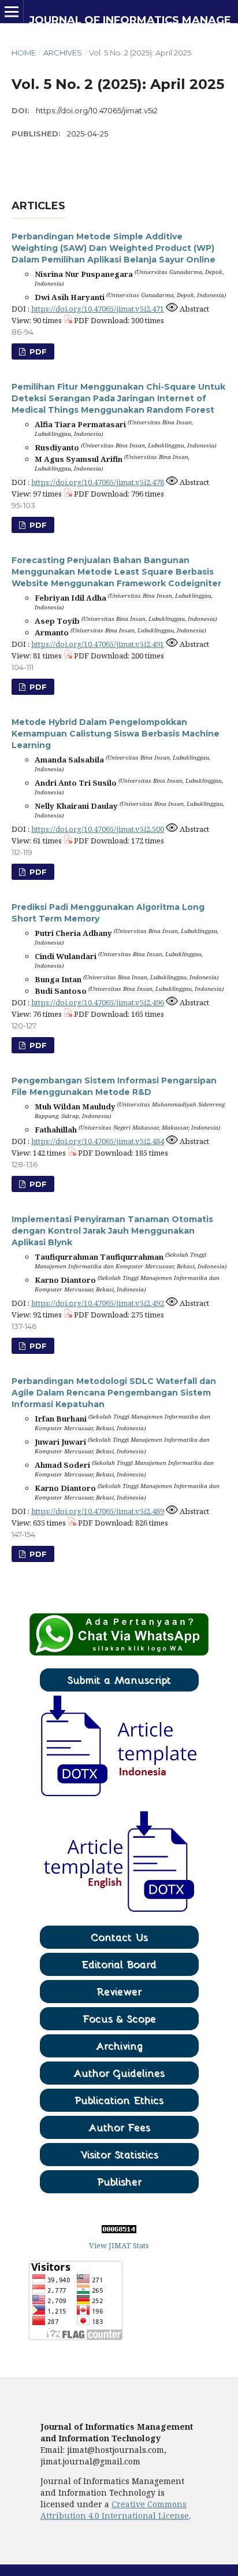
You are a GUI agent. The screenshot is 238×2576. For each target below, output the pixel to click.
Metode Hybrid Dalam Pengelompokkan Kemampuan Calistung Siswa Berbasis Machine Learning (116, 734)
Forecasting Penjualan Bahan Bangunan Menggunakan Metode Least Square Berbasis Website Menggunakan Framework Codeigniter (116, 572)
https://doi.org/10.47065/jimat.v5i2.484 (98, 1141)
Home (24, 53)
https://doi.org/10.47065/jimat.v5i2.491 (98, 644)
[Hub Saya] (119, 1653)
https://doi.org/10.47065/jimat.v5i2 (97, 110)
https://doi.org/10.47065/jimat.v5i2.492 (98, 1303)
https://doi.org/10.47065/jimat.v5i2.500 (98, 829)
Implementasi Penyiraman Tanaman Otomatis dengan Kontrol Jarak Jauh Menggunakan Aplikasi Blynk (112, 1231)
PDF (37, 351)
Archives (63, 53)
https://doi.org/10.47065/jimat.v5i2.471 (98, 309)
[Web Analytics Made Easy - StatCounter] (119, 2230)
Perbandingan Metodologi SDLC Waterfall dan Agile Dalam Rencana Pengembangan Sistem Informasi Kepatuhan (114, 1393)
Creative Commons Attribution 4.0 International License (115, 2510)
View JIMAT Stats (119, 2245)
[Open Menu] (12, 12)
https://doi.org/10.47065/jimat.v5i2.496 (98, 1002)
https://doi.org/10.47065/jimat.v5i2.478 (98, 482)
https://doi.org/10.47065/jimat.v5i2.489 (98, 1511)
